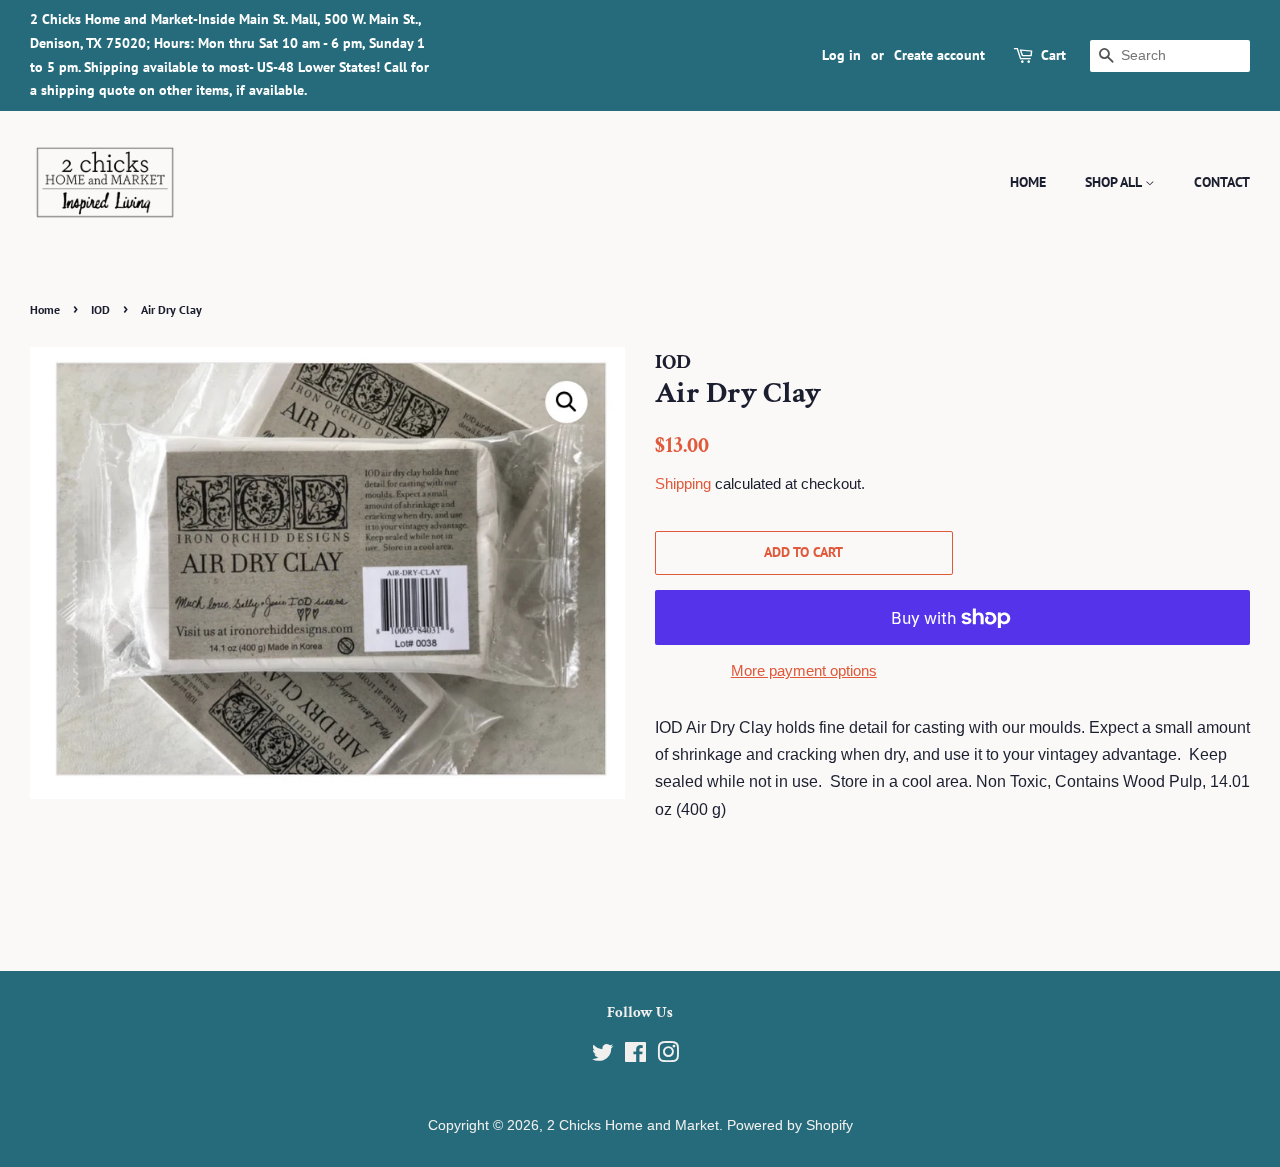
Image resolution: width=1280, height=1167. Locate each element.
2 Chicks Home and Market (633, 1125)
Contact (1222, 182)
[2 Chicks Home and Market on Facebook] (635, 1056)
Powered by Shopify (790, 1125)
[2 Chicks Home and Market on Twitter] (603, 1056)
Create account (939, 55)
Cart (1053, 55)
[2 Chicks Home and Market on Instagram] (668, 1056)
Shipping (683, 483)
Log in (841, 55)
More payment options (804, 670)
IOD (100, 309)
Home (1028, 182)
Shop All (1115, 182)
